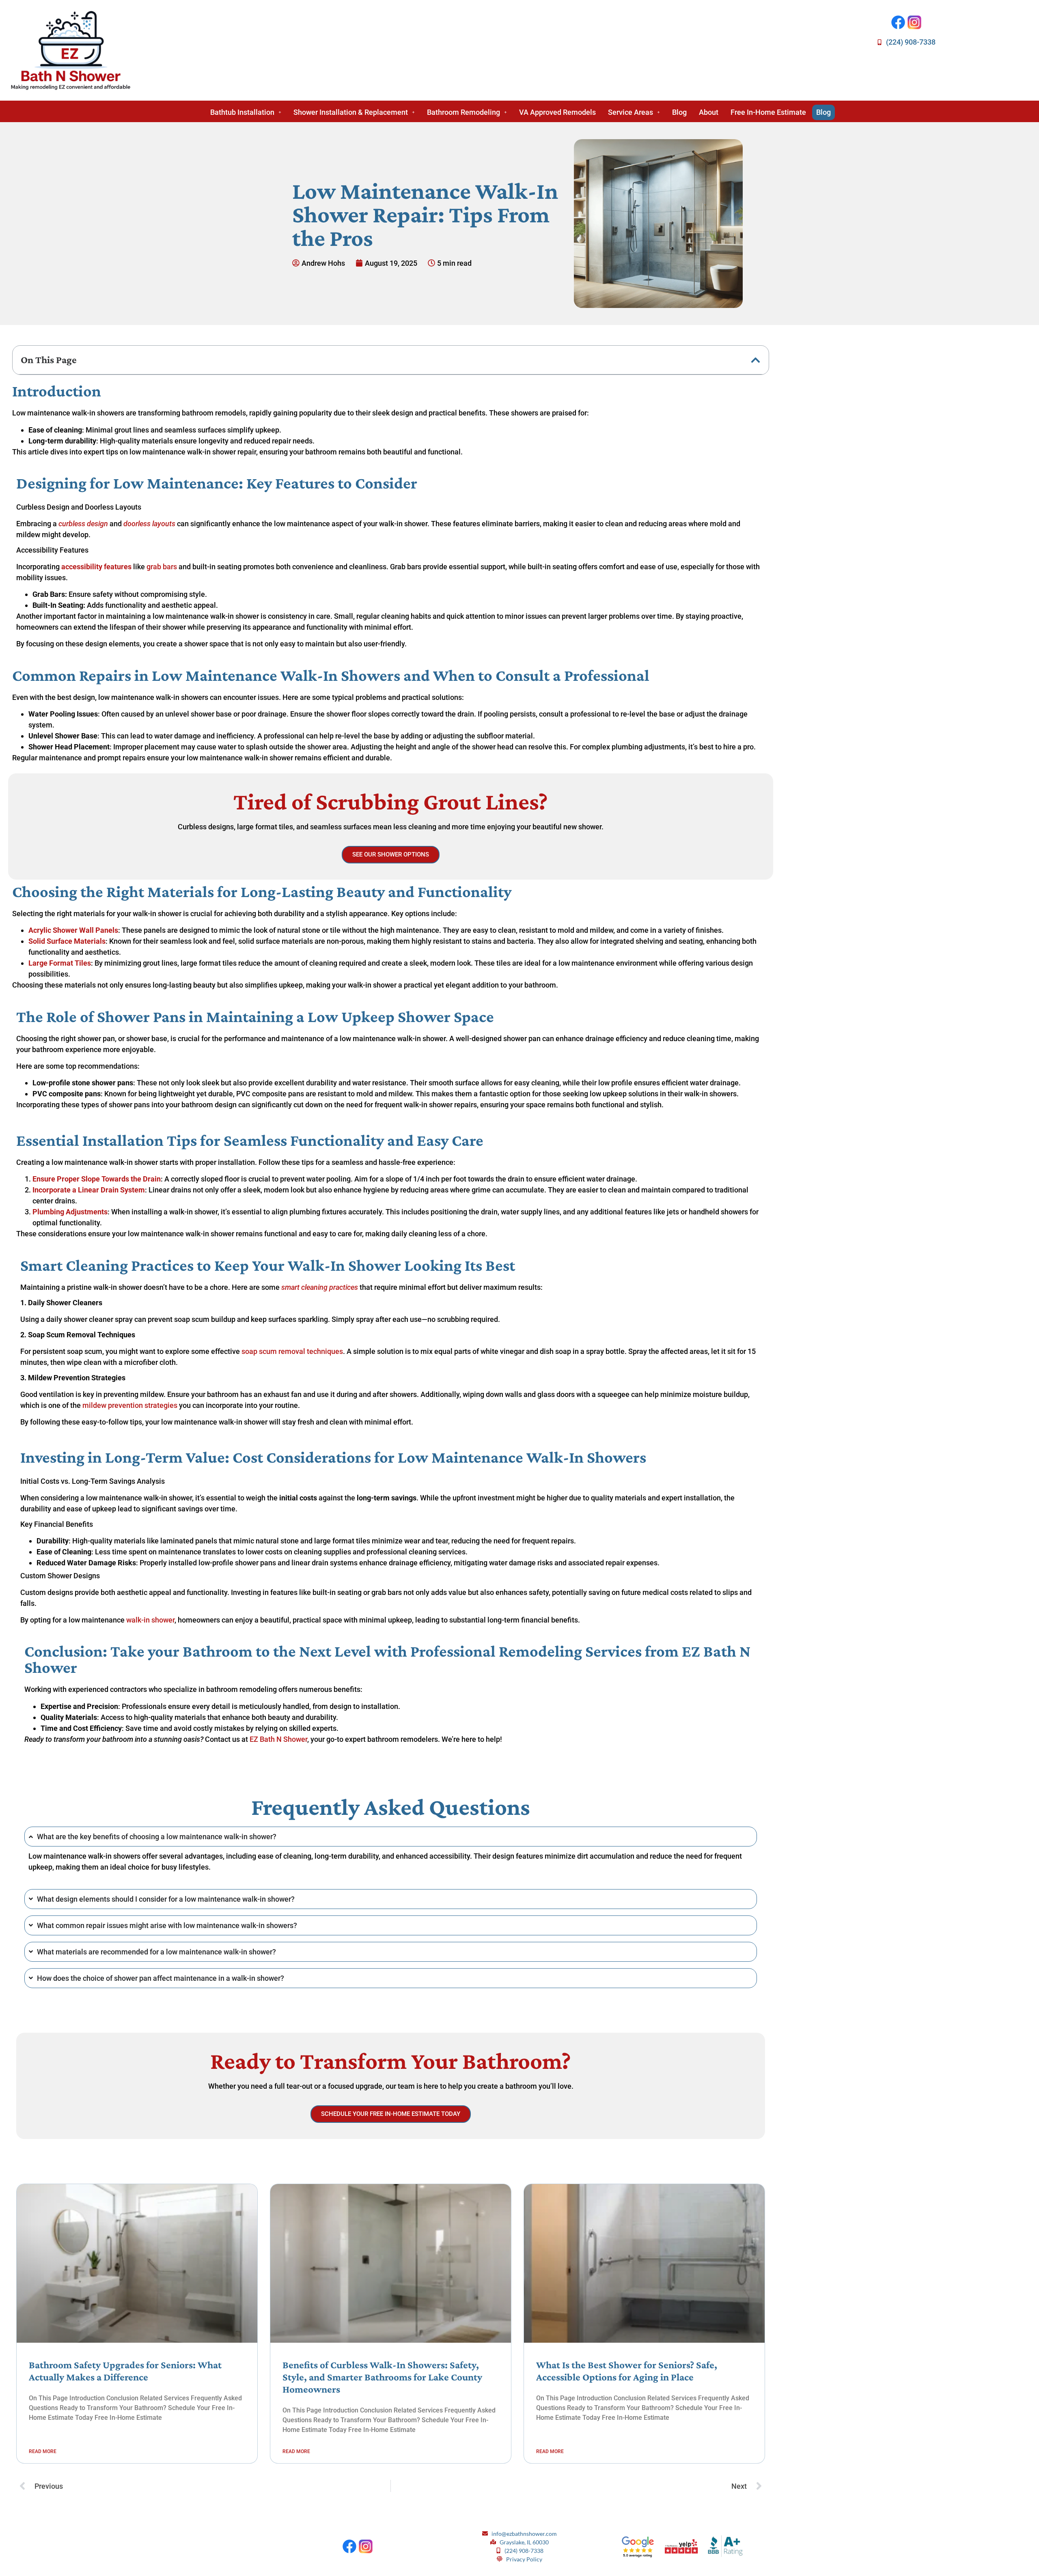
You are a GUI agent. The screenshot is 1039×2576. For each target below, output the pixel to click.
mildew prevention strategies (130, 1405)
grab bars (162, 567)
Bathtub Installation (242, 112)
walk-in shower (150, 1620)
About (709, 112)
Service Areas (631, 112)
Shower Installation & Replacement (351, 112)
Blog (679, 112)
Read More (43, 2451)
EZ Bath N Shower (278, 1739)
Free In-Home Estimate (768, 112)
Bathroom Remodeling (463, 112)
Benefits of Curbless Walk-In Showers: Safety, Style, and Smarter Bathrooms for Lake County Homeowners (382, 2377)
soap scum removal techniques (292, 1351)
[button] (246, 112)
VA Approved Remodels (557, 112)
